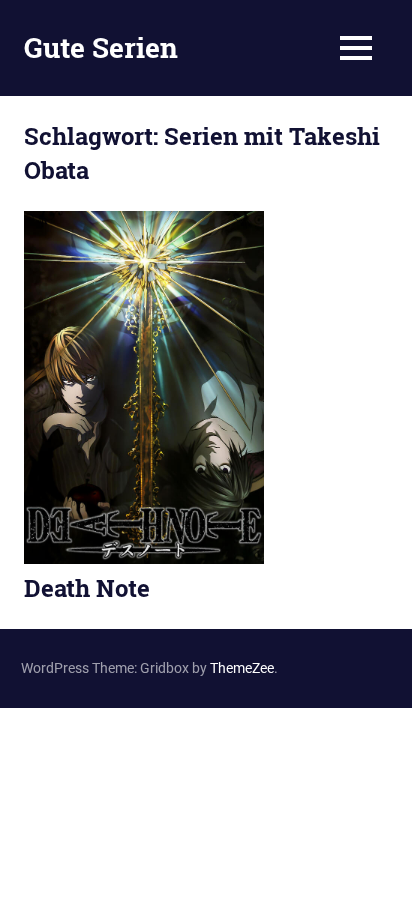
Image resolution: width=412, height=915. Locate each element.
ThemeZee (242, 668)
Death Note (87, 588)
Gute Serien (101, 47)
